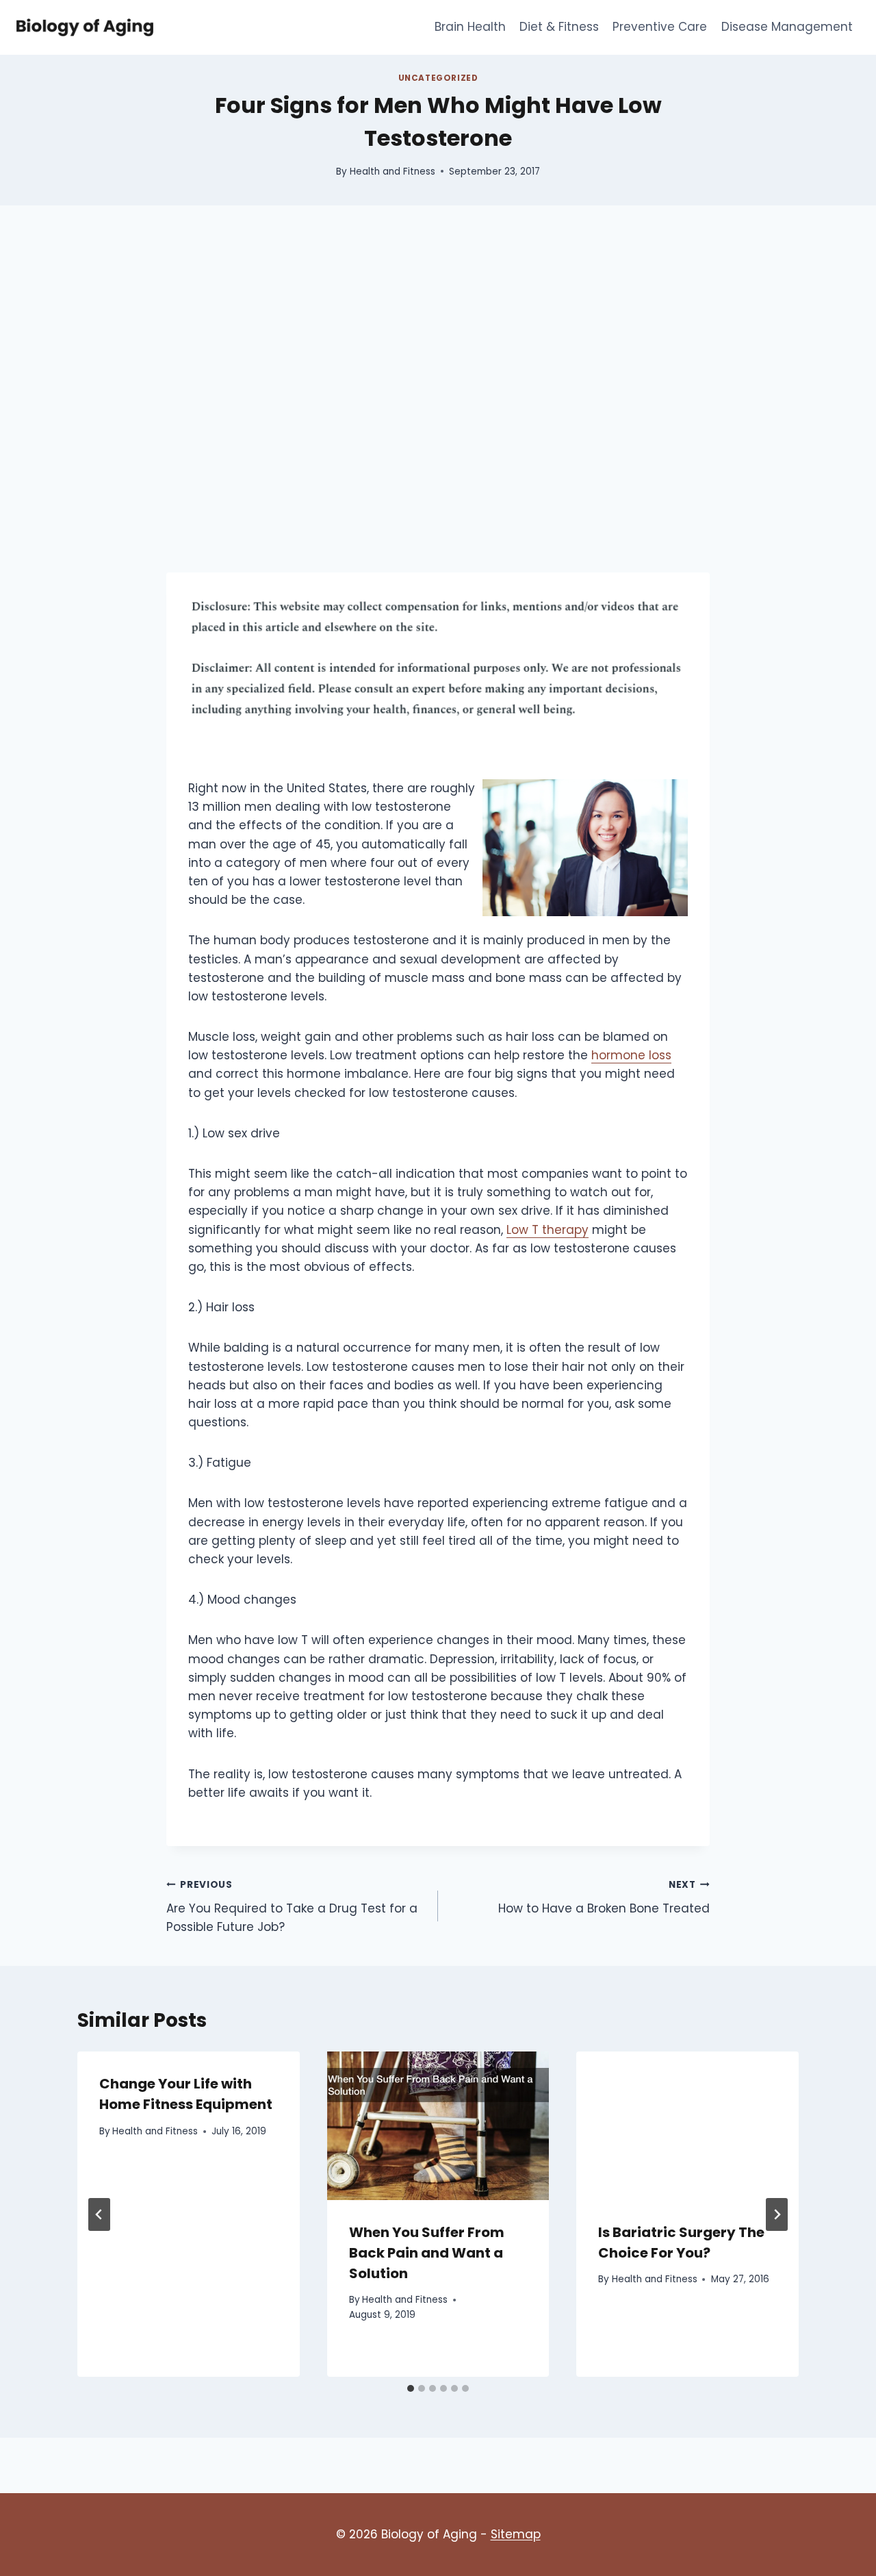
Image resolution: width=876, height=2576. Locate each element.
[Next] (777, 2214)
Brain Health (470, 27)
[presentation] (438, 2125)
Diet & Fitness (559, 27)
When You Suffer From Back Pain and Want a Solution (427, 2253)
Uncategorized (438, 78)
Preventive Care (660, 27)
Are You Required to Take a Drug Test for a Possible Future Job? (292, 1907)
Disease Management (787, 27)
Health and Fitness (392, 172)
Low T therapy (547, 1230)
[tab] (411, 2388)
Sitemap (516, 2534)
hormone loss (631, 1055)
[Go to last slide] (99, 2214)
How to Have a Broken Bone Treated (604, 1897)
